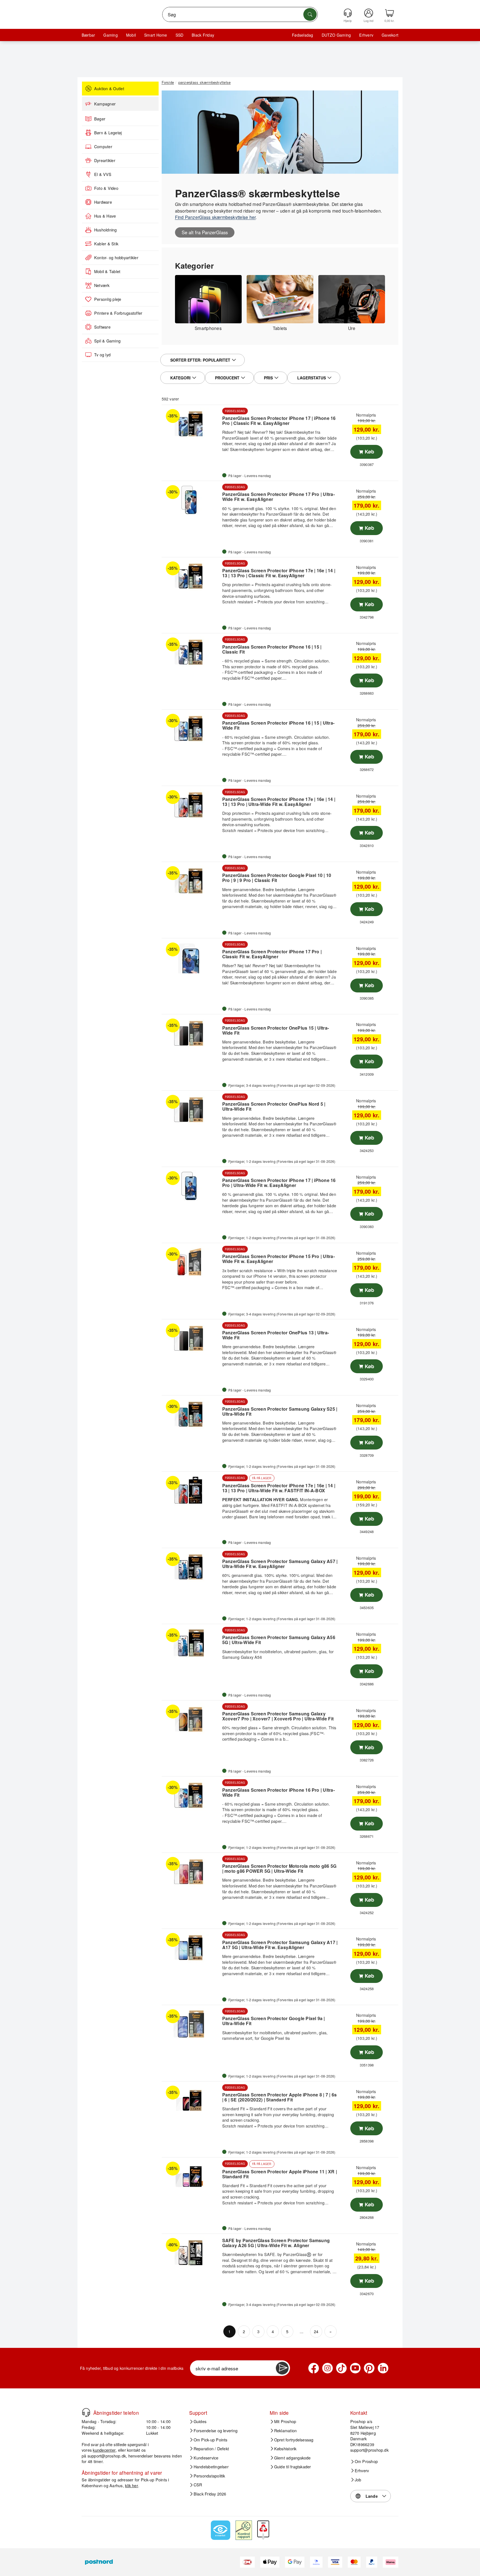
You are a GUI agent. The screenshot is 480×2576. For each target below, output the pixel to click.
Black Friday (203, 35)
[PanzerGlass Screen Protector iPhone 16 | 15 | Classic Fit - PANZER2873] (191, 652)
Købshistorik (285, 2449)
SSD (180, 35)
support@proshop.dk (107, 2456)
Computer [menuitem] (103, 147)
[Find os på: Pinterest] (369, 2368)
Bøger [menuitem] (100, 119)
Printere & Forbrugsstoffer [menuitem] (118, 313)
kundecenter (104, 2450)
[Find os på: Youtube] (355, 2368)
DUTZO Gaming (336, 35)
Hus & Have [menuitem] (105, 216)
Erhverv (366, 35)
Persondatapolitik (209, 2476)
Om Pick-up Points (211, 2439)
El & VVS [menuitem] (103, 174)
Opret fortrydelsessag (294, 2439)
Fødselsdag (302, 35)
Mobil (131, 35)
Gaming (110, 35)
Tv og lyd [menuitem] (102, 355)
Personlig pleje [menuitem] (108, 299)
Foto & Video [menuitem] (106, 188)
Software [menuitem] (102, 327)
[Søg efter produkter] (310, 14)
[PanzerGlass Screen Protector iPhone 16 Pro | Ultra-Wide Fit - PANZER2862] (191, 1795)
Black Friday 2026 (210, 2494)
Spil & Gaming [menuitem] (107, 341)
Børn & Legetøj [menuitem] (108, 133)
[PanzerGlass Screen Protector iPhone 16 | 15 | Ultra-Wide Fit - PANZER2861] (191, 729)
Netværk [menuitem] (102, 285)
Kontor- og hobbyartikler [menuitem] (116, 258)
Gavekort (390, 35)
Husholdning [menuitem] (106, 230)
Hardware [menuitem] (103, 202)
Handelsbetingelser (211, 2467)
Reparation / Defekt (211, 2449)
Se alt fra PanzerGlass (205, 232)
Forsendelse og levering (216, 2431)
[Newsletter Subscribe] (282, 2368)
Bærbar (88, 35)
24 (316, 2331)
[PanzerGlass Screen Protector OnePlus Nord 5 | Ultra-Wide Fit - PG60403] (191, 1110)
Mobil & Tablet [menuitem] (107, 271)
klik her (132, 2485)
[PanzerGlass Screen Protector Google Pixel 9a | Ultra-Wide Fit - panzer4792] (191, 2024)
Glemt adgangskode (292, 2457)
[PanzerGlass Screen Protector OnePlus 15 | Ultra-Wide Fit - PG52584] (191, 1033)
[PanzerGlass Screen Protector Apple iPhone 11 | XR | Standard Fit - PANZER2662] (191, 2176)
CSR (198, 2485)
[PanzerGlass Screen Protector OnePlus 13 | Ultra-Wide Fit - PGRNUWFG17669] (191, 1338)
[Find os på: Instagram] (327, 2368)
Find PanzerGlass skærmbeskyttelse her (215, 217)
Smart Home (156, 35)
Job (358, 2479)
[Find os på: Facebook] (314, 2368)
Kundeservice (206, 2457)
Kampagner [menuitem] (105, 104)
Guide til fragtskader (293, 2467)
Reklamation (286, 2431)
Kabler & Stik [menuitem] (106, 244)
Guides (200, 2421)
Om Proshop (366, 2461)
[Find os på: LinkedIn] (383, 2368)
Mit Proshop (285, 2421)
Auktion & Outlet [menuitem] (109, 89)
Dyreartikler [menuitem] (105, 160)
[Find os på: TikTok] (341, 2368)
